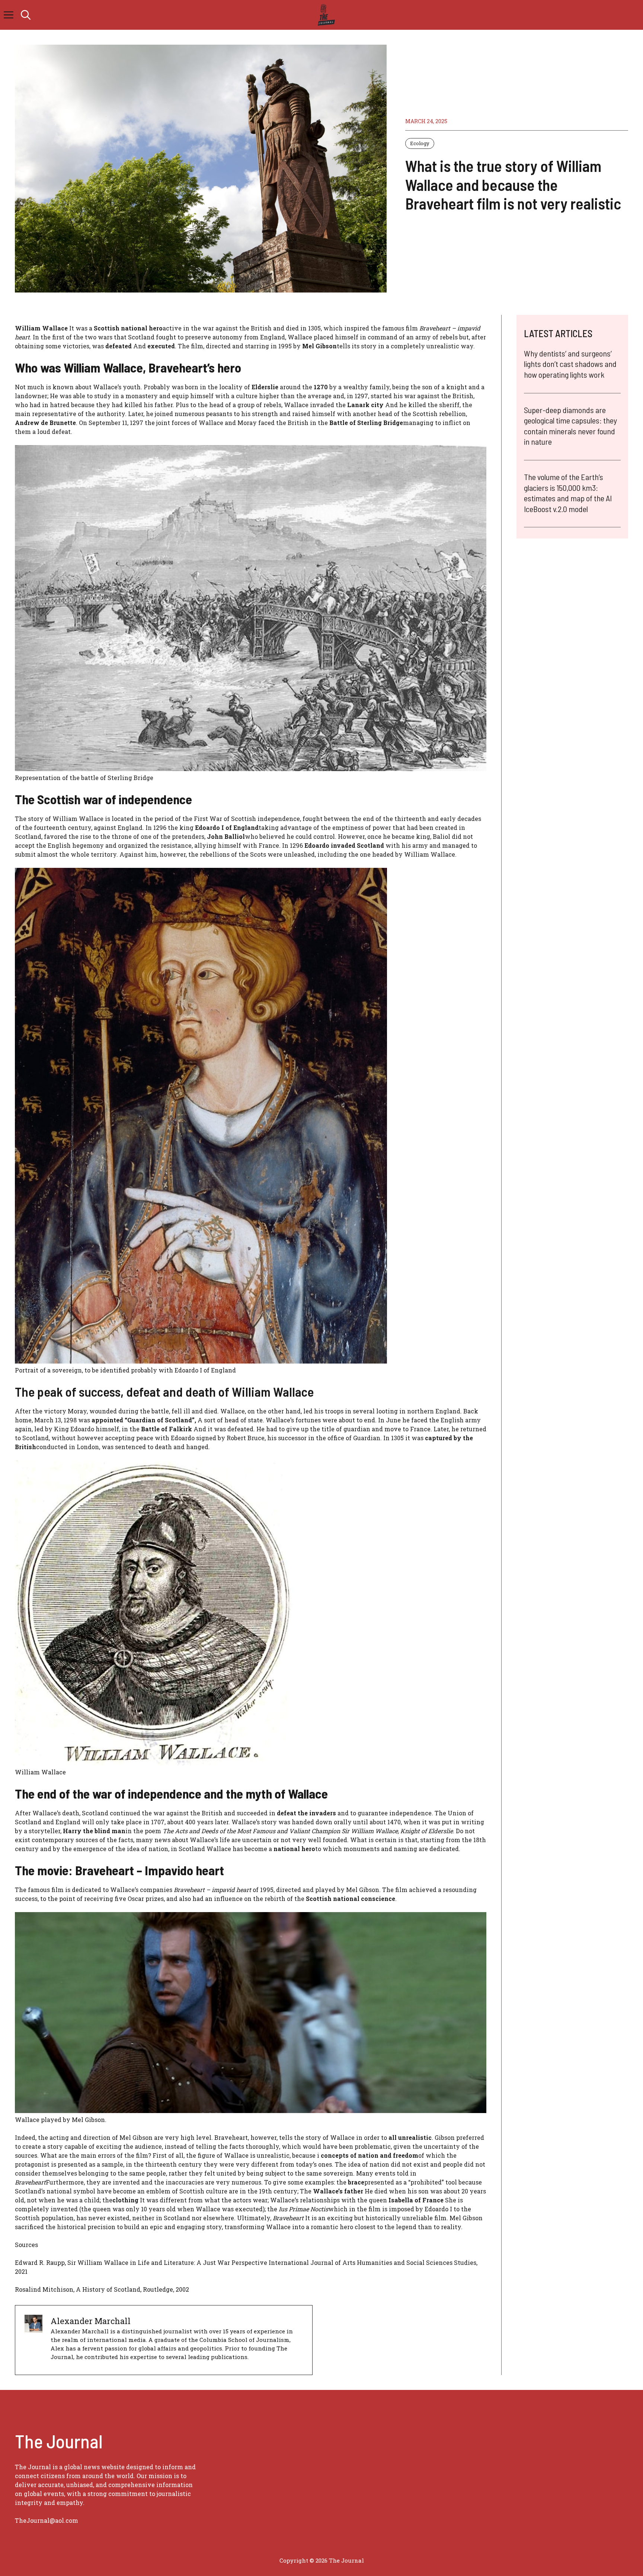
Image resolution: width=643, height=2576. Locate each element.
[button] (26, 15)
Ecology (420, 143)
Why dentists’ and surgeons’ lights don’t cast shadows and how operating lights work (570, 364)
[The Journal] (325, 15)
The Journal (346, 2560)
